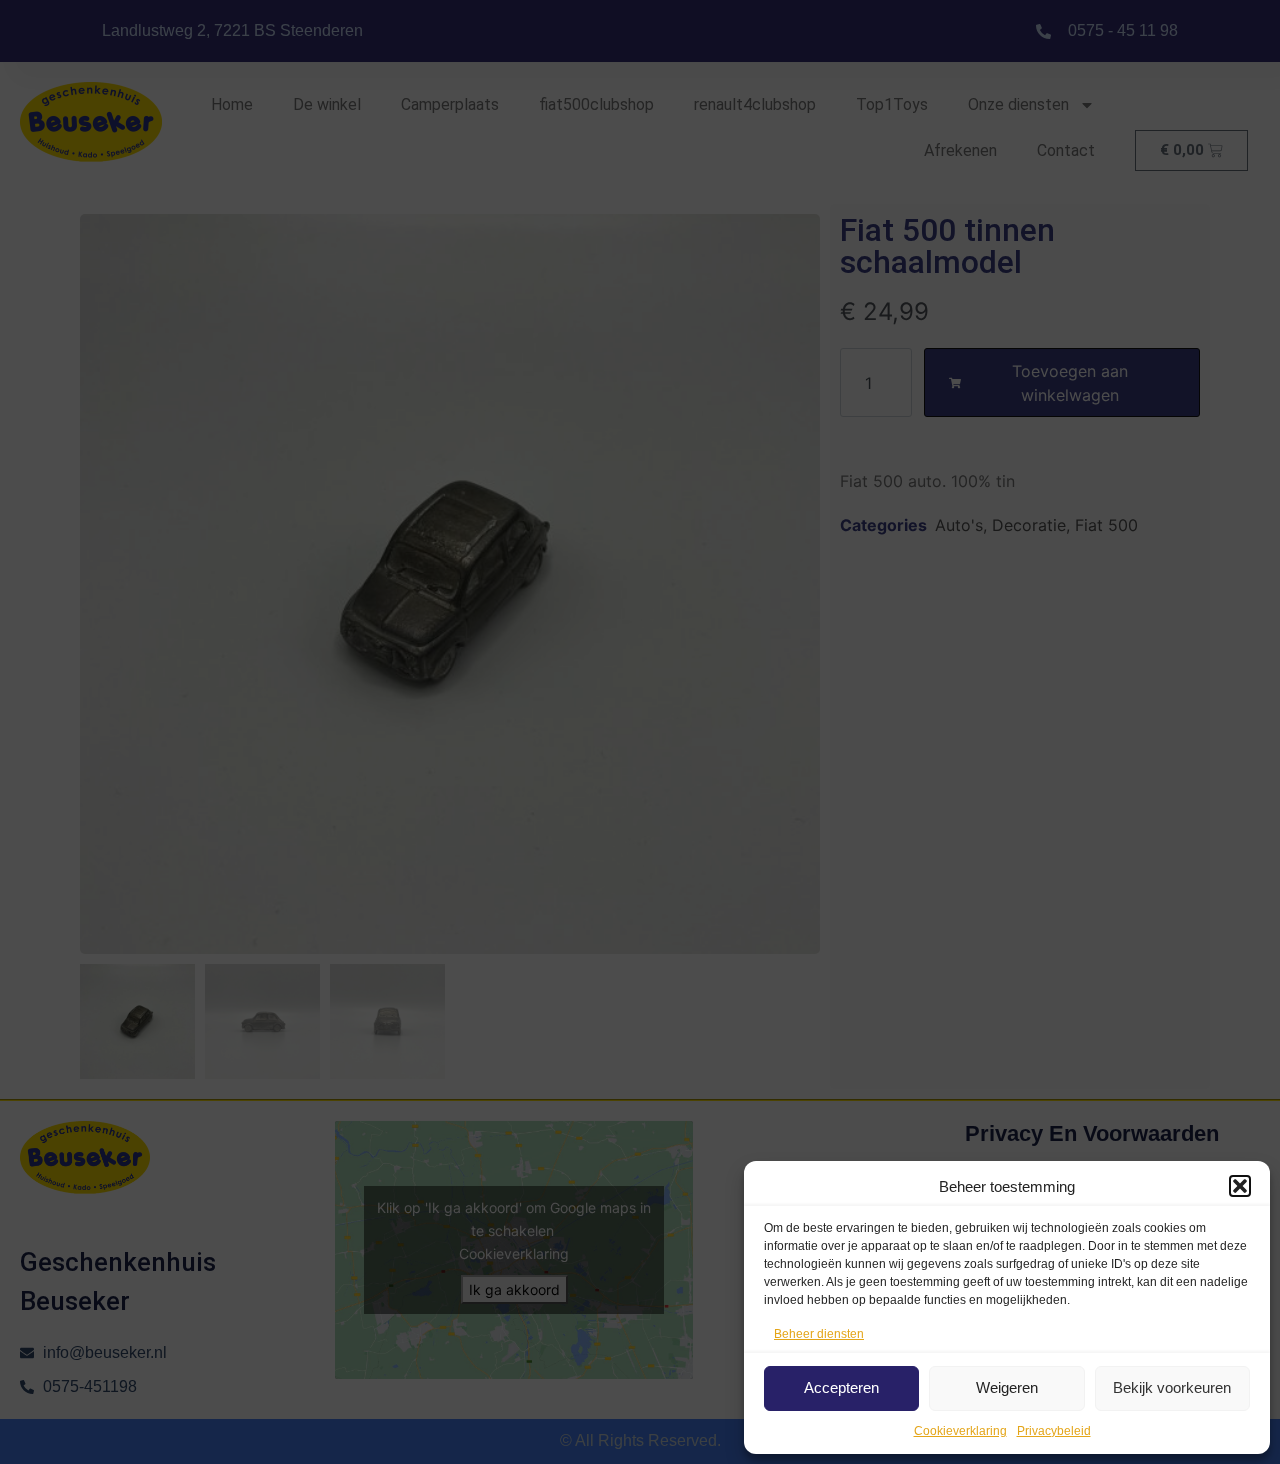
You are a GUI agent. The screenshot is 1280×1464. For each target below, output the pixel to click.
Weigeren (1007, 1387)
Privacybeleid (1054, 1431)
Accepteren (841, 1387)
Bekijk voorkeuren (1172, 1387)
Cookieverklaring (960, 1431)
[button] (1240, 1186)
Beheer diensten (819, 1334)
